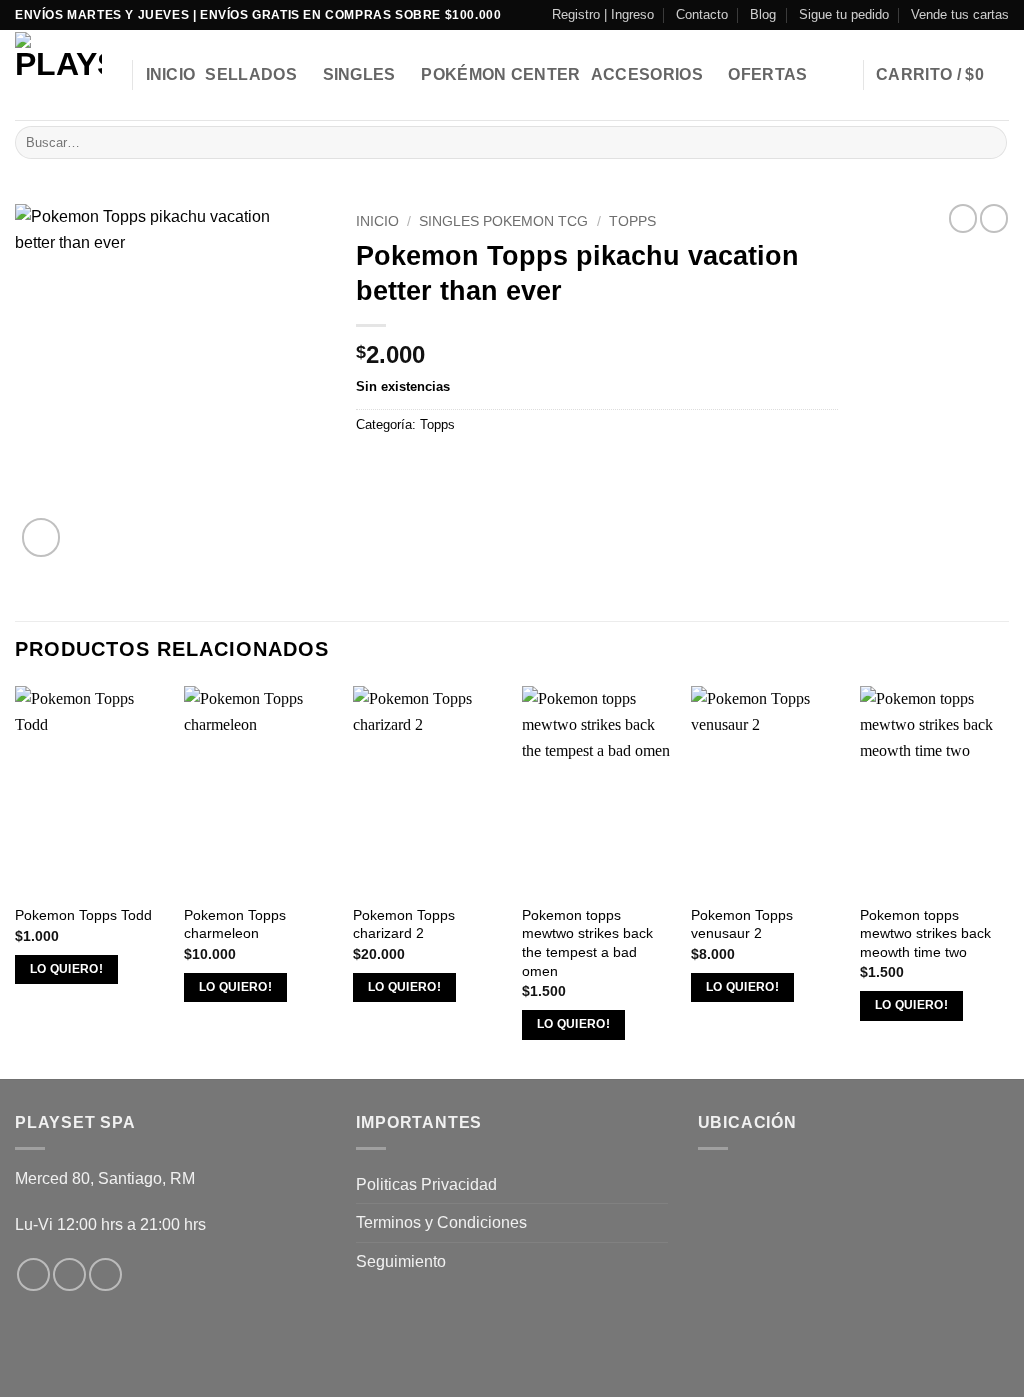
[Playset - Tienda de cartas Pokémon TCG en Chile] (58, 75)
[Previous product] (994, 218)
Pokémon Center (500, 74)
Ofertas (767, 74)
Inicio (171, 74)
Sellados (251, 74)
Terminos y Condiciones (441, 1222)
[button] (942, 75)
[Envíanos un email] (105, 1274)
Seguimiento (401, 1261)
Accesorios (647, 74)
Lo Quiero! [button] (66, 969)
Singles (359, 74)
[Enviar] (988, 143)
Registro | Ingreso (603, 14)
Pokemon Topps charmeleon (235, 924)
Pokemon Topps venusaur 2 (742, 924)
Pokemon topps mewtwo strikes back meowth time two (925, 933)
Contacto (702, 14)
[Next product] (963, 218)
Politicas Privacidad (426, 1184)
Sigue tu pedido (844, 14)
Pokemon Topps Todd (83, 915)
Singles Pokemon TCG (503, 221)
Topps (632, 221)
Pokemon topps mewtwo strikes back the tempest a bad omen (587, 943)
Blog (763, 14)
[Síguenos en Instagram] (69, 1274)
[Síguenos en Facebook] (33, 1274)
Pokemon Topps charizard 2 (404, 924)
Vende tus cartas (960, 14)
